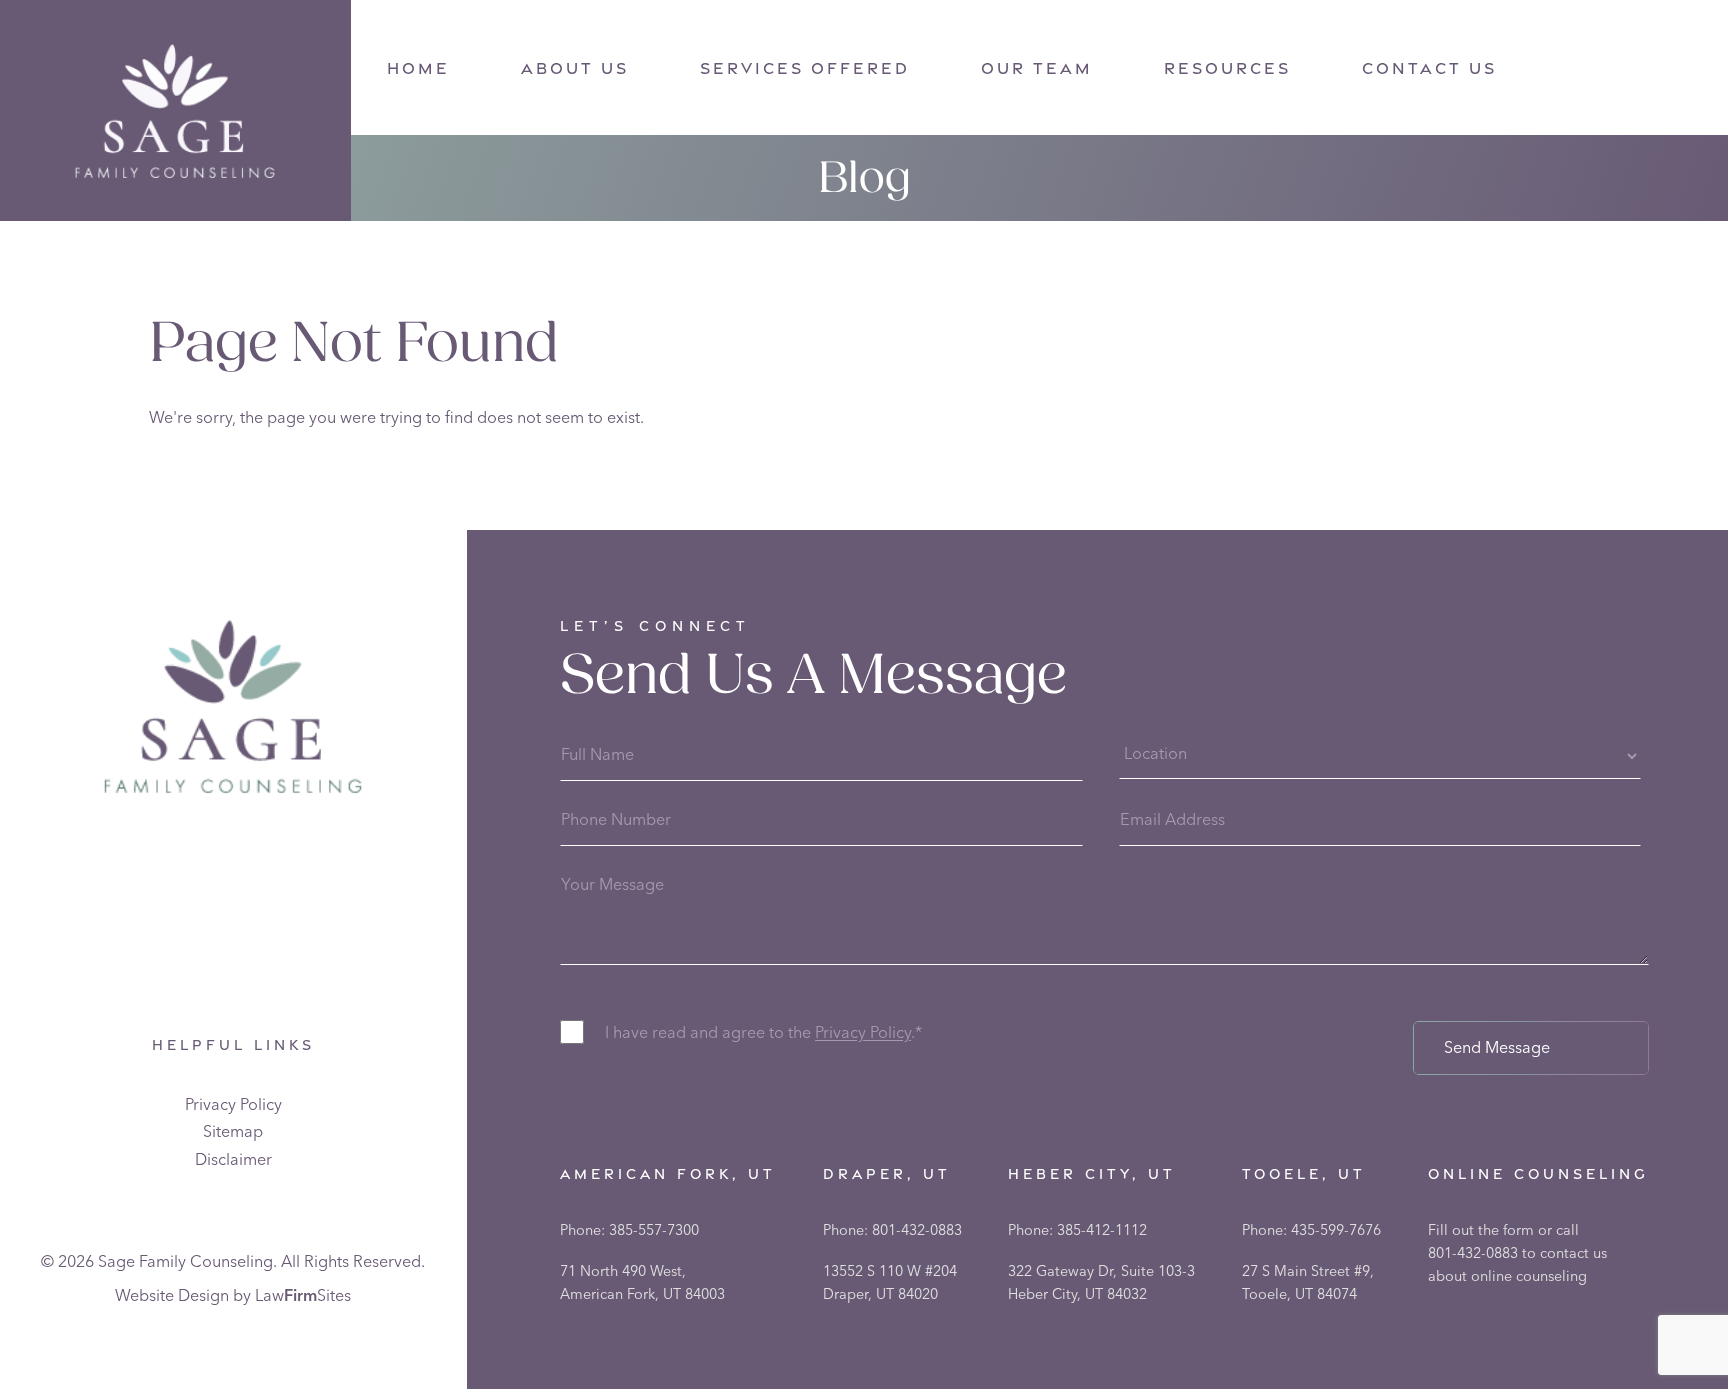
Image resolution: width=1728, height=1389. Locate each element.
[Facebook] (1581, 71)
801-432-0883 (917, 1230)
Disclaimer (233, 1159)
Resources (1227, 68)
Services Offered (805, 68)
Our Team (1037, 68)
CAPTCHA (597, 1081)
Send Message (1497, 1047)
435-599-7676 (1336, 1230)
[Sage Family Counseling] (175, 111)
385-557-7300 (654, 1230)
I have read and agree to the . (763, 1032)
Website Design (172, 1295)
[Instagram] (1626, 71)
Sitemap (233, 1131)
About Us (575, 68)
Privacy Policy (233, 1104)
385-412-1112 (1102, 1230)
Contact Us (1429, 68)
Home (418, 68)
